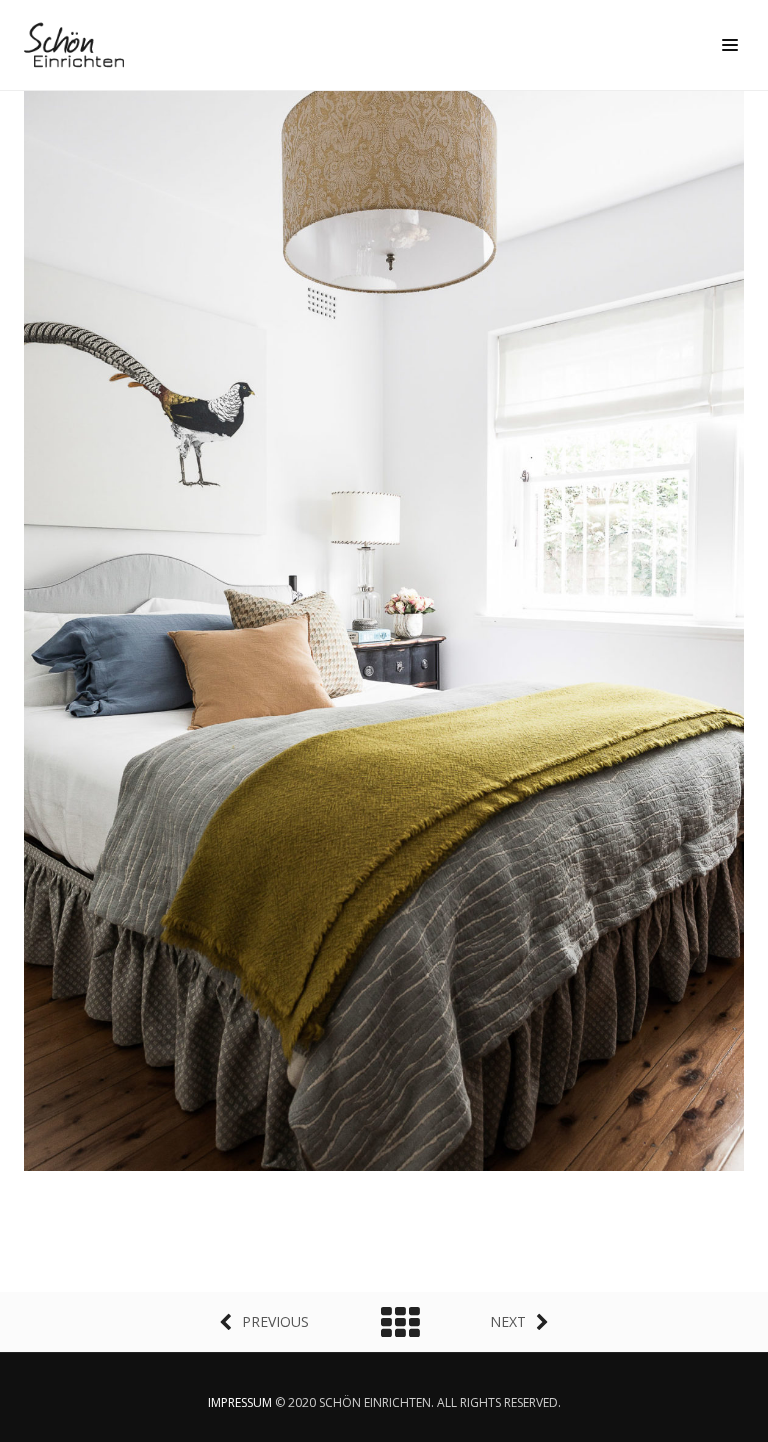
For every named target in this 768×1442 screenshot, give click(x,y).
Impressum (240, 1402)
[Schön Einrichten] (79, 45)
